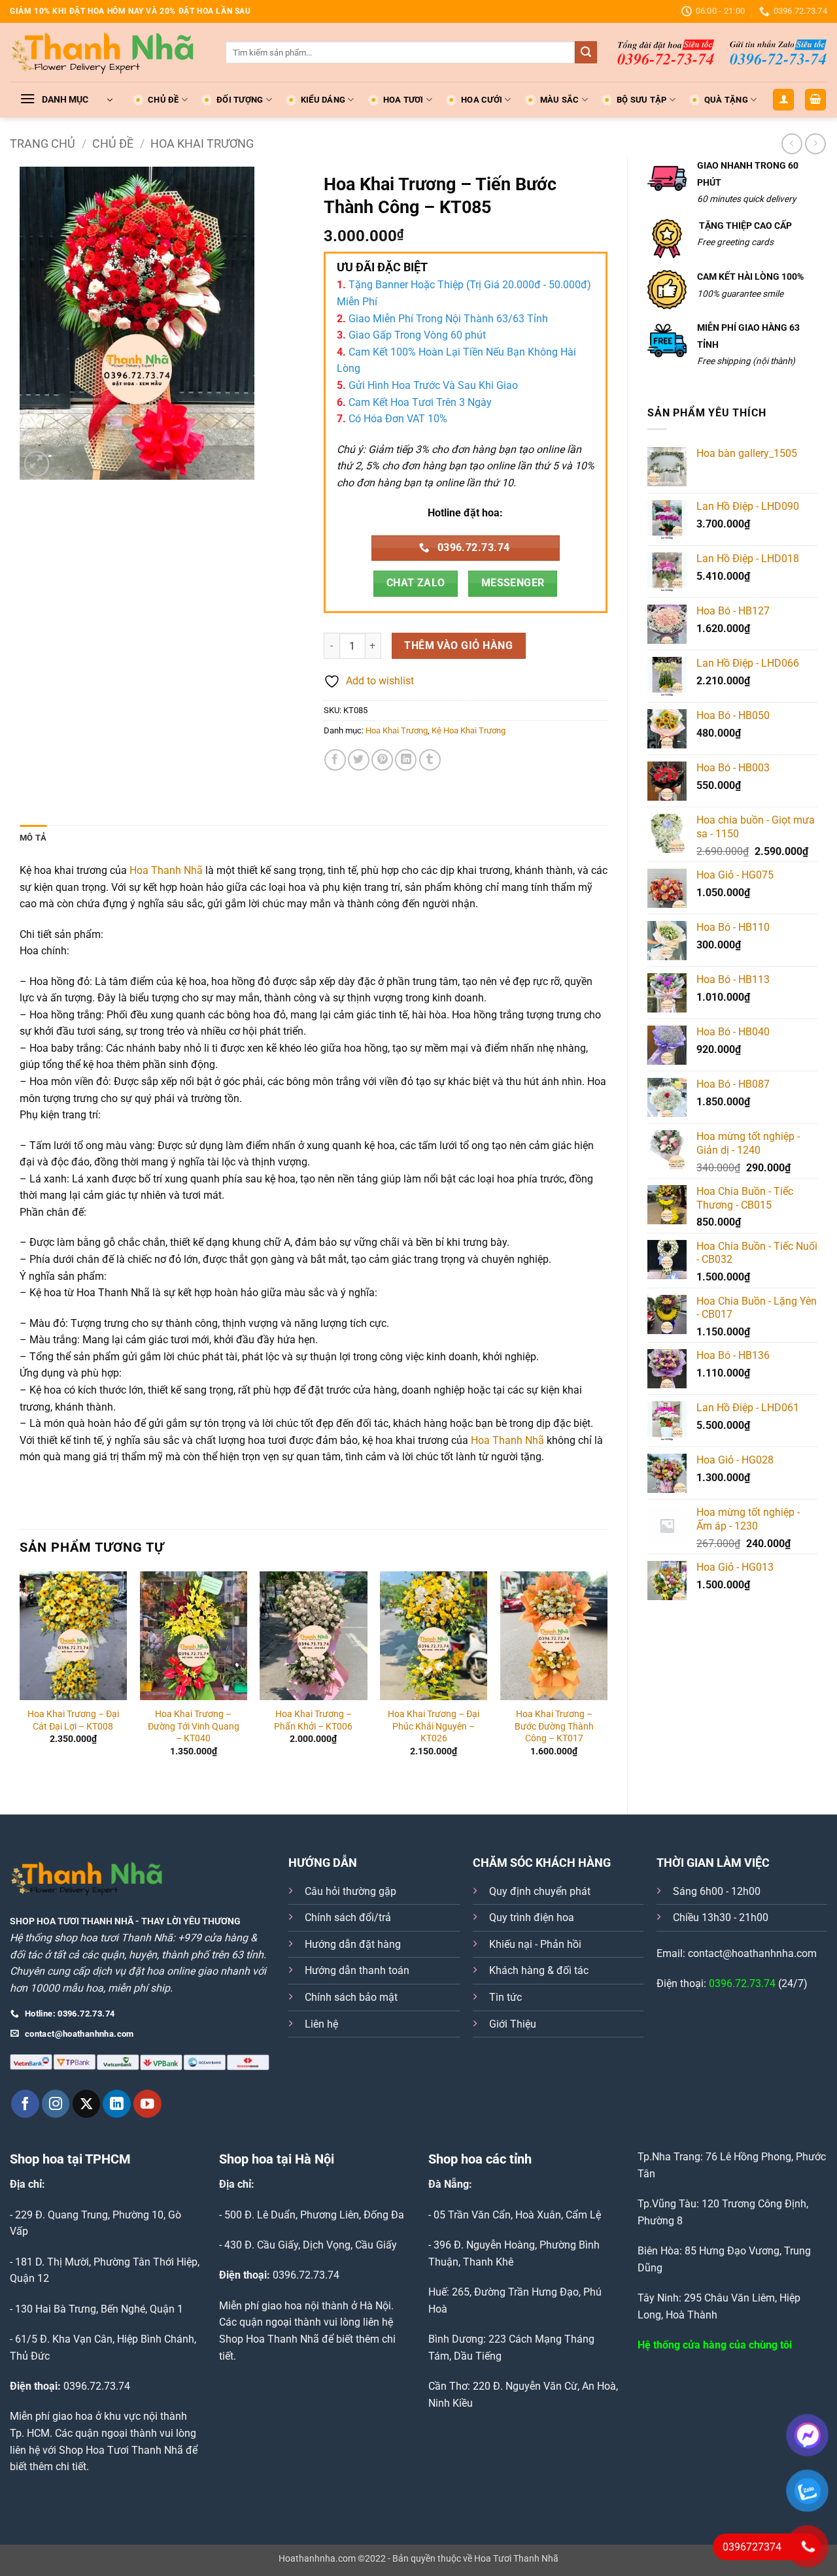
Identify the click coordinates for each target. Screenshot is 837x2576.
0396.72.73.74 (742, 1983)
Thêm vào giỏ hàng (458, 646)
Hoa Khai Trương (202, 143)
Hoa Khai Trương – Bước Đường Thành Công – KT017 (554, 1726)
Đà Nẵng (449, 2184)
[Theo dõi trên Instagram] (56, 2104)
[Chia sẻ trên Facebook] (335, 760)
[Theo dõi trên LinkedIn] (117, 2104)
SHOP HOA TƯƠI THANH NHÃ (72, 1921)
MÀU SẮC (560, 100)
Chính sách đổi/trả (348, 1917)
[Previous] (20, 1682)
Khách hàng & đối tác (539, 1970)
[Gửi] (586, 52)
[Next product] (792, 143)
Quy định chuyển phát (540, 1891)
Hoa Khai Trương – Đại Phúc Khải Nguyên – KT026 (434, 1726)
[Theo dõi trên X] (87, 2104)
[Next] (607, 1682)
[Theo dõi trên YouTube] (147, 2104)
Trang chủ (43, 143)
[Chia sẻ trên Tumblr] (430, 760)
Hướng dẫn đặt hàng (353, 1944)
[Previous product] (815, 143)
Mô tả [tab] (33, 838)
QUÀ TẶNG (726, 100)
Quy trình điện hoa (532, 1917)
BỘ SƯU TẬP (642, 100)
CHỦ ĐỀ (163, 100)
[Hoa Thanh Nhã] (108, 52)
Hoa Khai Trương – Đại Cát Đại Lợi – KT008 (73, 1720)
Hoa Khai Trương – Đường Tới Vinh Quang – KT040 (194, 1726)
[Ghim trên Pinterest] (382, 760)
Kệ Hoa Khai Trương (469, 730)
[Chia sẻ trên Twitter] (359, 760)
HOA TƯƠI (403, 100)
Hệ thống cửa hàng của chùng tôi (715, 2345)
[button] (66, 100)
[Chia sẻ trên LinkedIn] (406, 760)
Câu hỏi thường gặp (350, 1891)
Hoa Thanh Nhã (166, 870)
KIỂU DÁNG (323, 100)
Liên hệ (321, 2024)
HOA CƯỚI (482, 100)
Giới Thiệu (513, 2024)
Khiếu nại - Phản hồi (535, 1944)
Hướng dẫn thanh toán (357, 1970)
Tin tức (505, 1997)
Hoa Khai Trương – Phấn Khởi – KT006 (313, 1720)
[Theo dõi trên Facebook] (25, 2104)
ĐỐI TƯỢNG (240, 100)
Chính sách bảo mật (351, 1997)
